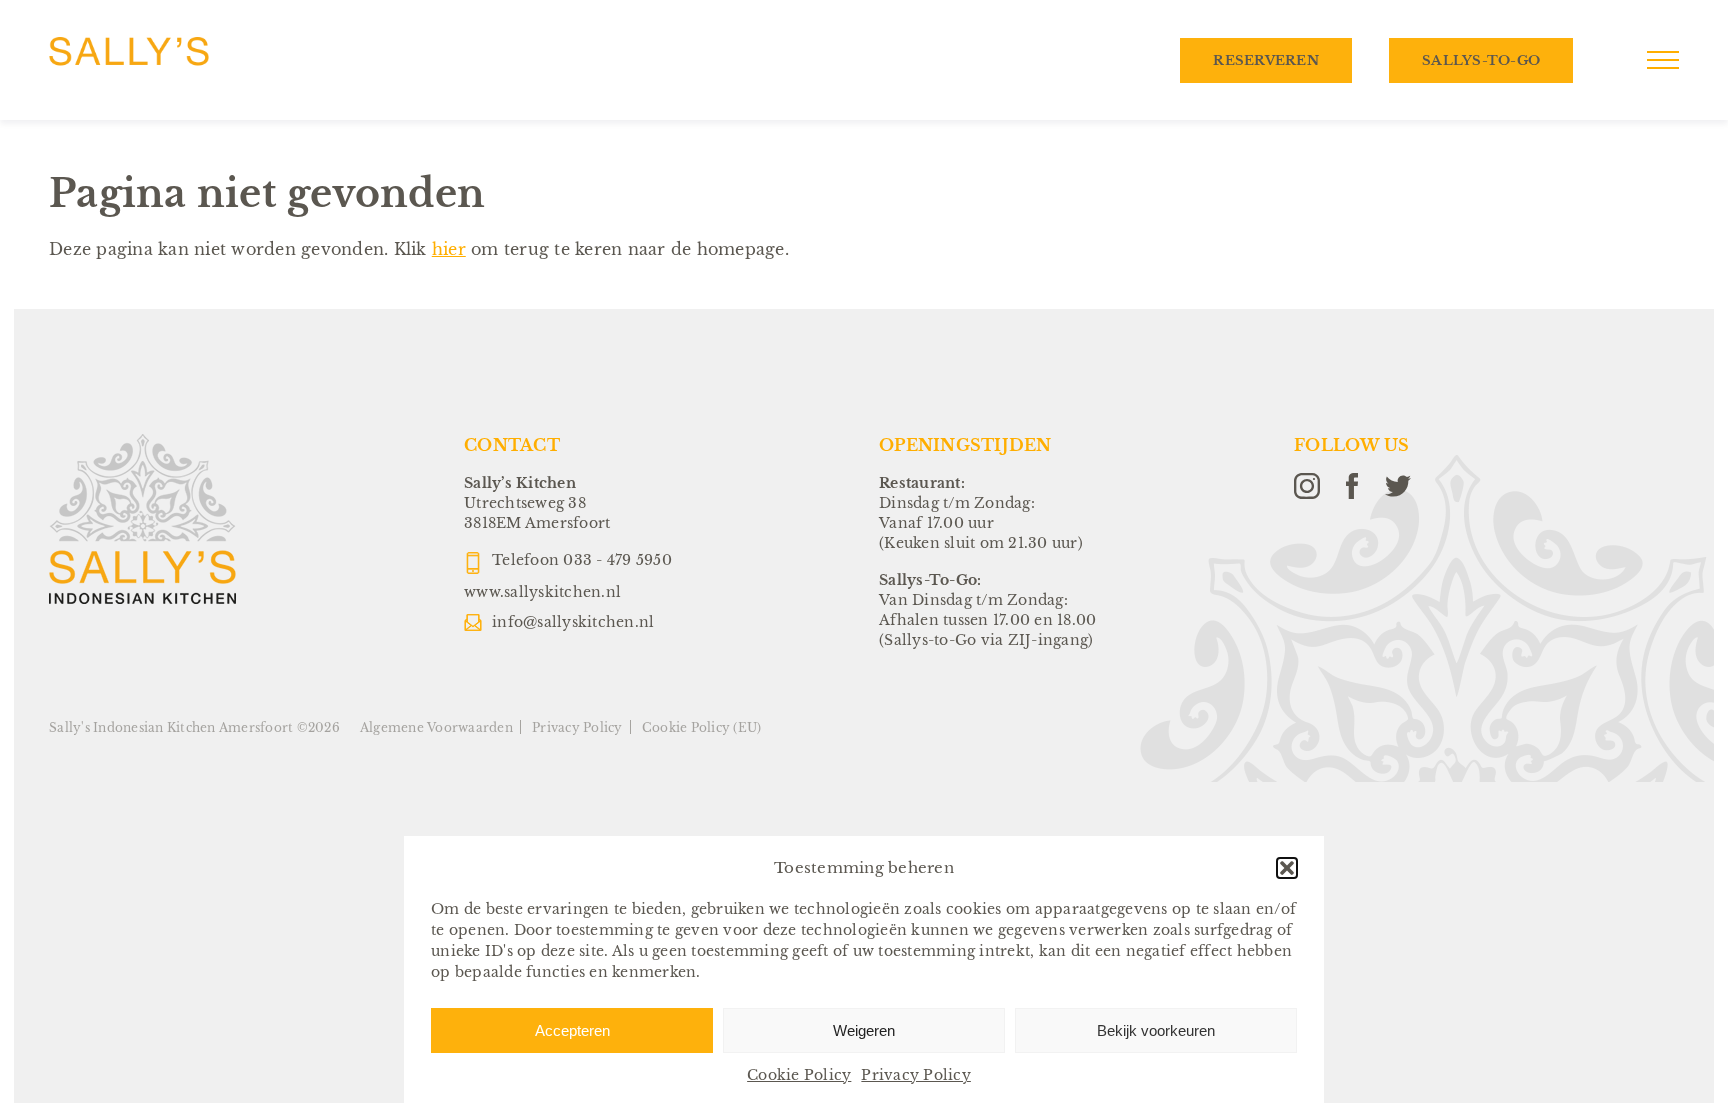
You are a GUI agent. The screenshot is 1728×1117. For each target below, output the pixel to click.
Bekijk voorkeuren (1156, 1030)
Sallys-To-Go (1481, 60)
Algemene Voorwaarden (436, 727)
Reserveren (1266, 60)
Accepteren (572, 1030)
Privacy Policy (916, 1075)
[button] (1287, 868)
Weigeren (864, 1030)
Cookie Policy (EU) (702, 727)
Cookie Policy (799, 1075)
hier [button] (449, 249)
